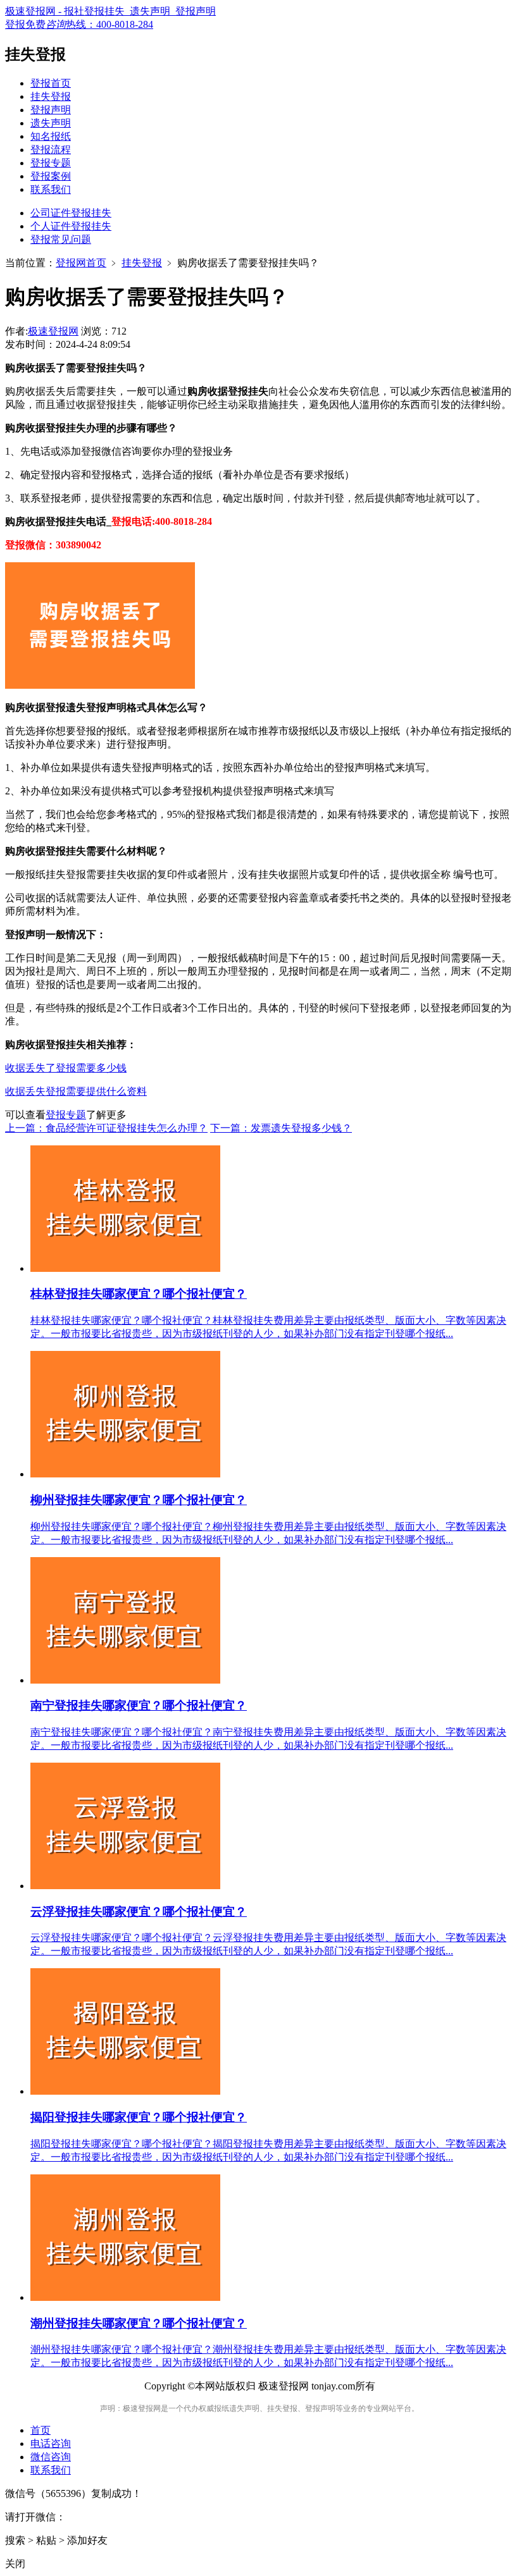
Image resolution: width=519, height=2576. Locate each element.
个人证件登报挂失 (71, 226)
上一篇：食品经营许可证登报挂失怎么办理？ (106, 1128)
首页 (41, 2430)
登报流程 (51, 150)
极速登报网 (53, 331)
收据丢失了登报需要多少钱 (66, 1068)
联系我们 (51, 189)
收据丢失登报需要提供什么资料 (76, 1091)
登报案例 (51, 176)
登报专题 (51, 163)
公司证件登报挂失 (71, 213)
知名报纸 (51, 136)
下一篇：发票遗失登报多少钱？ (281, 1128)
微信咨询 (51, 2457)
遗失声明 (51, 123)
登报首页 (51, 83)
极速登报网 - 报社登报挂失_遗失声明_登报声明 (110, 11)
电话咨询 (51, 2444)
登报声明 (51, 110)
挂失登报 (51, 96)
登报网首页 (81, 263)
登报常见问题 (61, 239)
